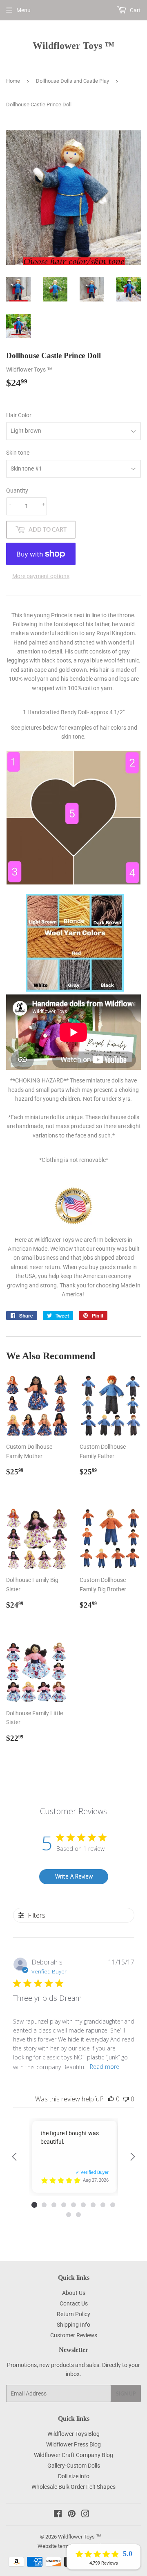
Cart (135, 10)
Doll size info (74, 2476)
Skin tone (18, 453)
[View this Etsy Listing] (96, 2180)
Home (13, 81)
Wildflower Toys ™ (73, 45)
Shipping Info (73, 2325)
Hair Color (19, 415)
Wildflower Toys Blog (73, 2434)
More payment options (41, 576)
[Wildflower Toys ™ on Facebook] (58, 2515)
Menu (23, 10)
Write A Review (74, 1876)
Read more (105, 2067)
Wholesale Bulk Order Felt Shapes (73, 2487)
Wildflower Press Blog (73, 2444)
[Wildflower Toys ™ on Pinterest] (72, 2515)
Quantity (17, 491)
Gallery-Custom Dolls (74, 2466)
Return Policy (73, 2314)
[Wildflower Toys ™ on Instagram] (85, 2515)
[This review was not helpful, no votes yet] (126, 2099)
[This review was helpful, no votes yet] (111, 2099)
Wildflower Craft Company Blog (73, 2455)
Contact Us (74, 2303)
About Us (74, 2293)
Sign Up (126, 2394)
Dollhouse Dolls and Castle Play (72, 81)
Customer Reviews (74, 2335)
